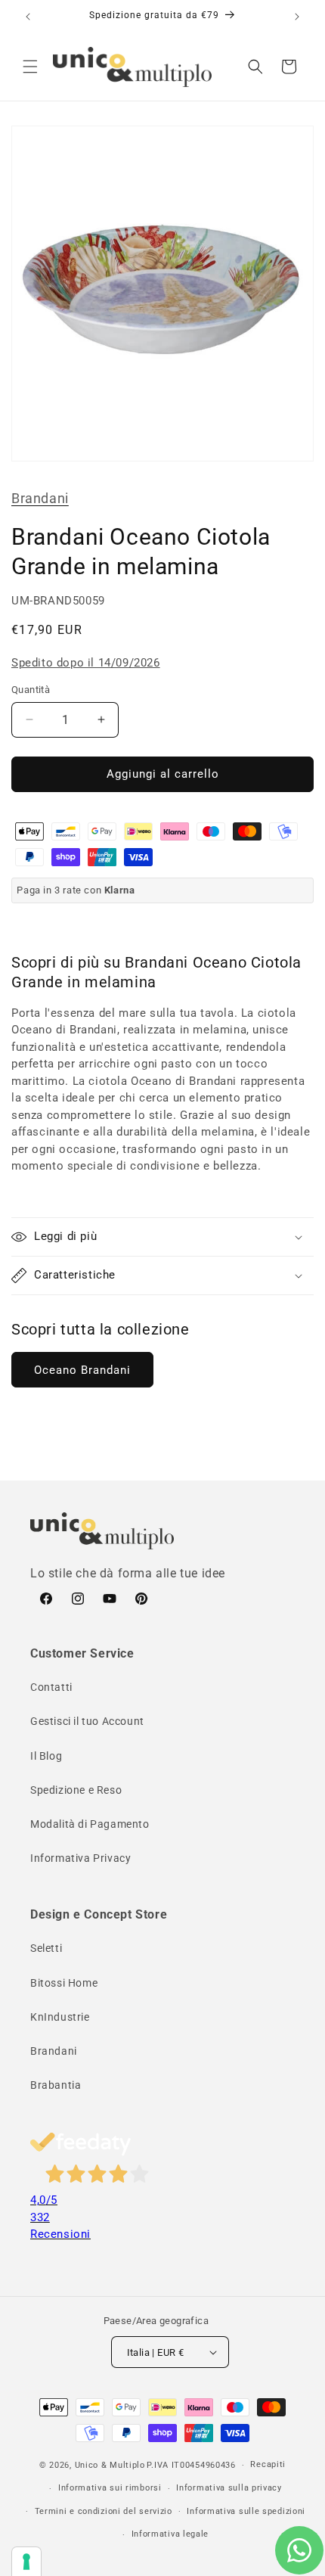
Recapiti (268, 2464)
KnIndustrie (60, 2017)
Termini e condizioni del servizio (104, 2511)
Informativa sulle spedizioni (246, 2511)
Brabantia (56, 2085)
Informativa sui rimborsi (110, 2488)
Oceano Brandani (82, 1370)
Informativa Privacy (80, 1858)
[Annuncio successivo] (297, 17)
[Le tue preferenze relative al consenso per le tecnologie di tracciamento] (26, 2562)
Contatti (51, 1687)
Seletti (46, 1948)
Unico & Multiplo (110, 2465)
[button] (30, 67)
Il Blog (46, 1756)
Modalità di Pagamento (90, 1824)
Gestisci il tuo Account (87, 1721)
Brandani (40, 498)
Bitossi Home (64, 1983)
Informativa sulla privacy (229, 2488)
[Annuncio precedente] (28, 17)
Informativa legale (170, 2534)
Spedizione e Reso (76, 1790)
